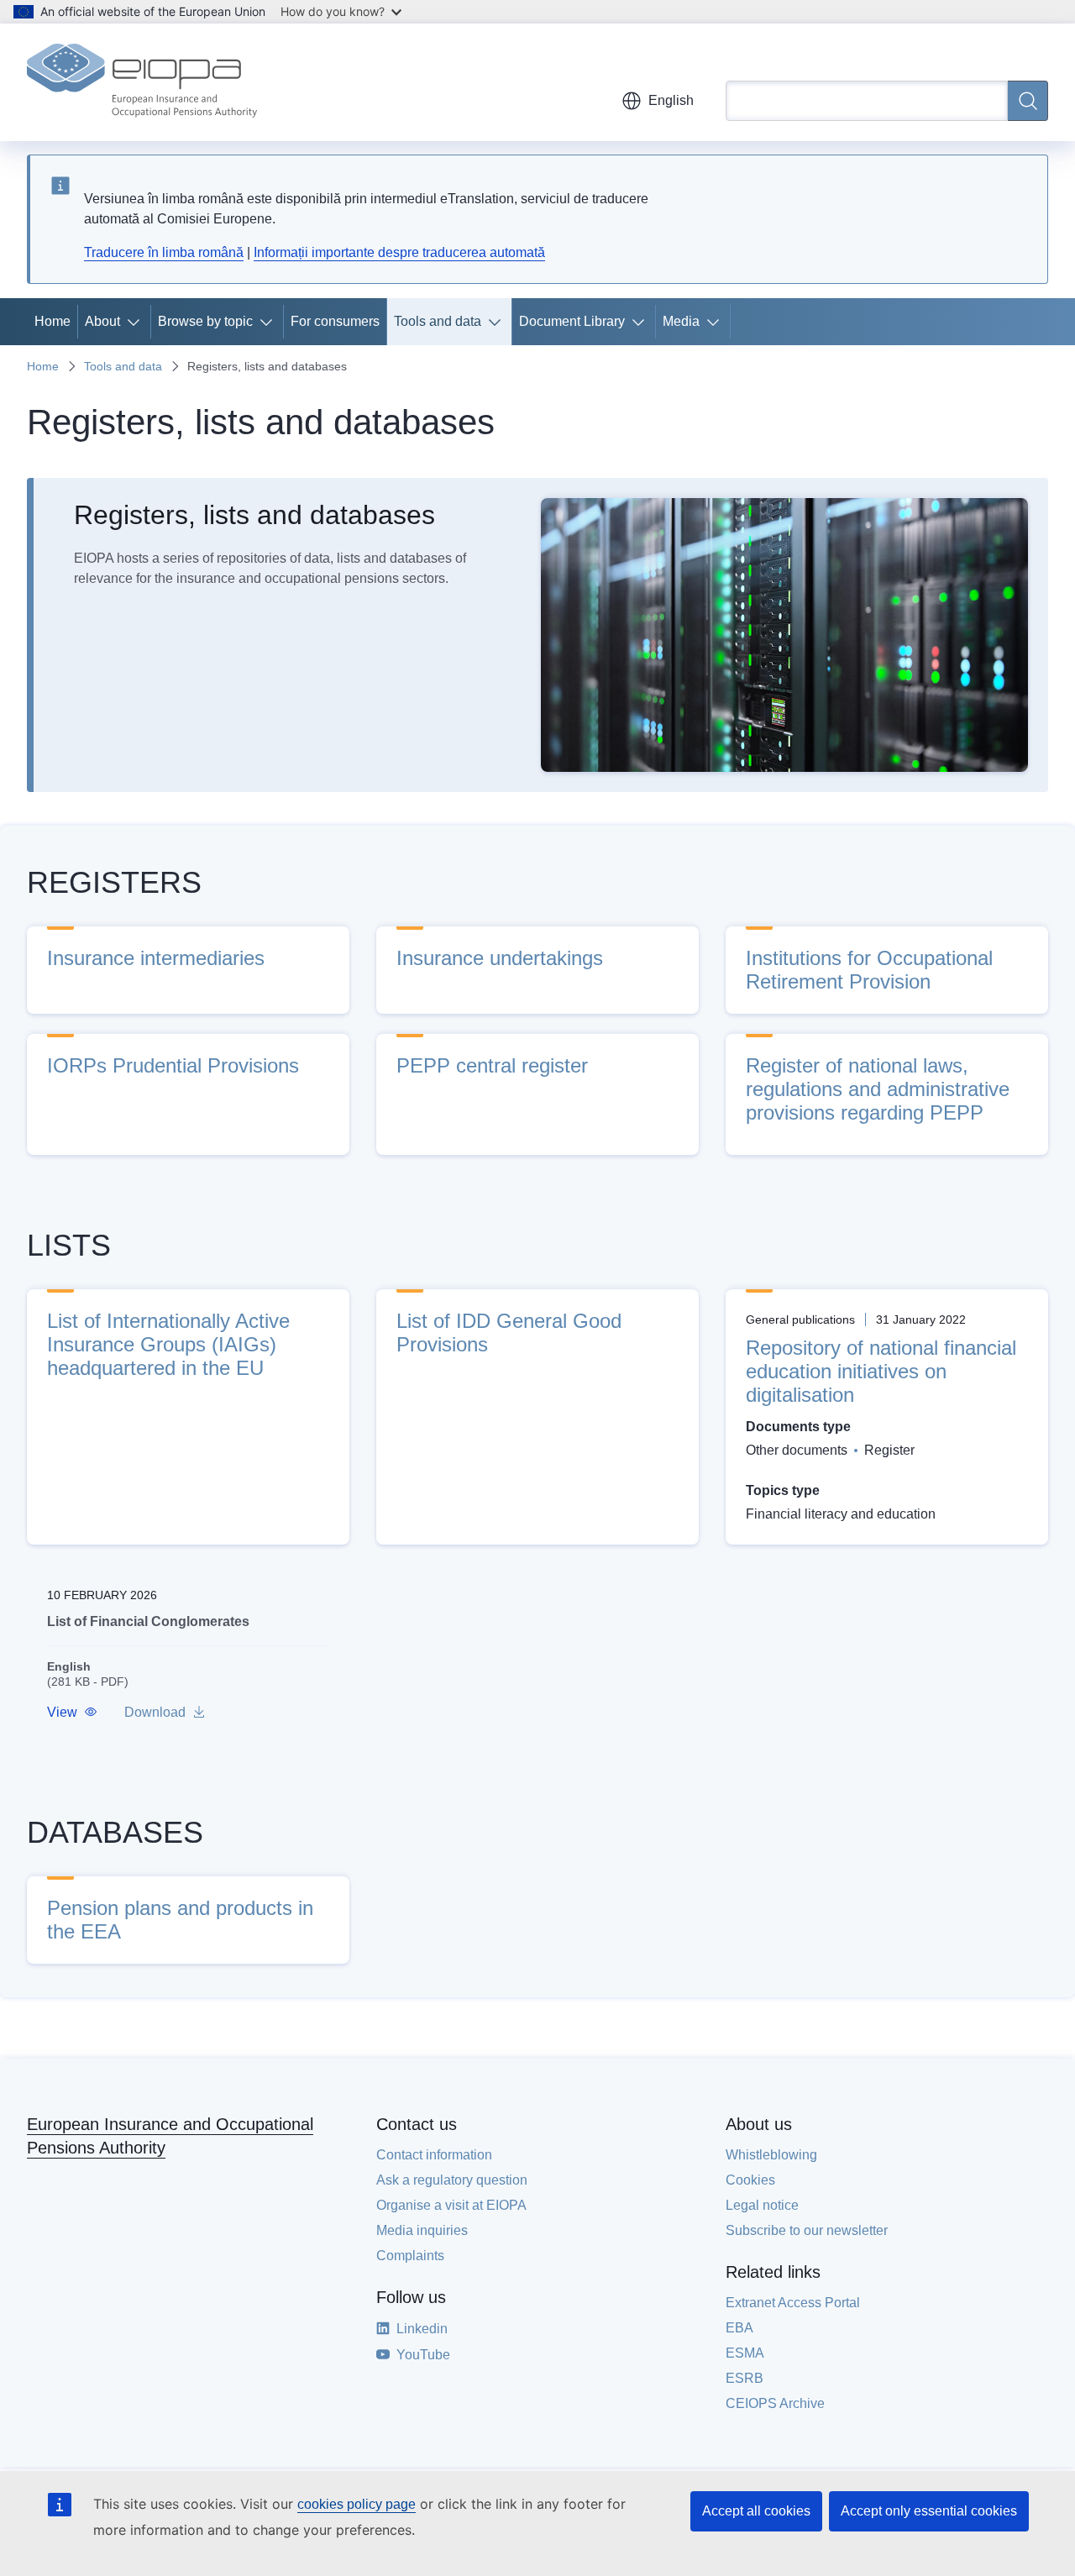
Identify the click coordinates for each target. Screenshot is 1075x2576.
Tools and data (438, 321)
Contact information (434, 2155)
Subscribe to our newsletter (807, 2230)
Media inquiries (422, 2230)
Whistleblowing (771, 2155)
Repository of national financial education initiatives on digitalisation (881, 1371)
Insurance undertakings (500, 958)
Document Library (572, 321)
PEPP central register (492, 1065)
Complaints (410, 2256)
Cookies (750, 2180)
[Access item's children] (137, 322)
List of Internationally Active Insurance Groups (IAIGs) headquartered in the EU (168, 1344)
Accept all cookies (756, 2511)
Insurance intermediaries (156, 958)
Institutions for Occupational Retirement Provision (869, 970)
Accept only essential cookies (929, 2511)
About (102, 321)
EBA (739, 2328)
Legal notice (762, 2205)
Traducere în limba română (164, 252)
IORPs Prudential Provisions (173, 1065)
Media (681, 321)
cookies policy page (357, 2504)
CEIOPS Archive (775, 2403)
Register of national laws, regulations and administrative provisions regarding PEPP (878, 1089)
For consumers (335, 321)
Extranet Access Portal (793, 2303)
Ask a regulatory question (452, 2180)
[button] (72, 1713)
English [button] (671, 100)
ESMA (745, 2353)
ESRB (745, 2378)
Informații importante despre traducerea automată (399, 252)
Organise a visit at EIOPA (451, 2205)
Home (52, 321)
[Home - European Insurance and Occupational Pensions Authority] (142, 82)
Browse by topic (205, 321)
